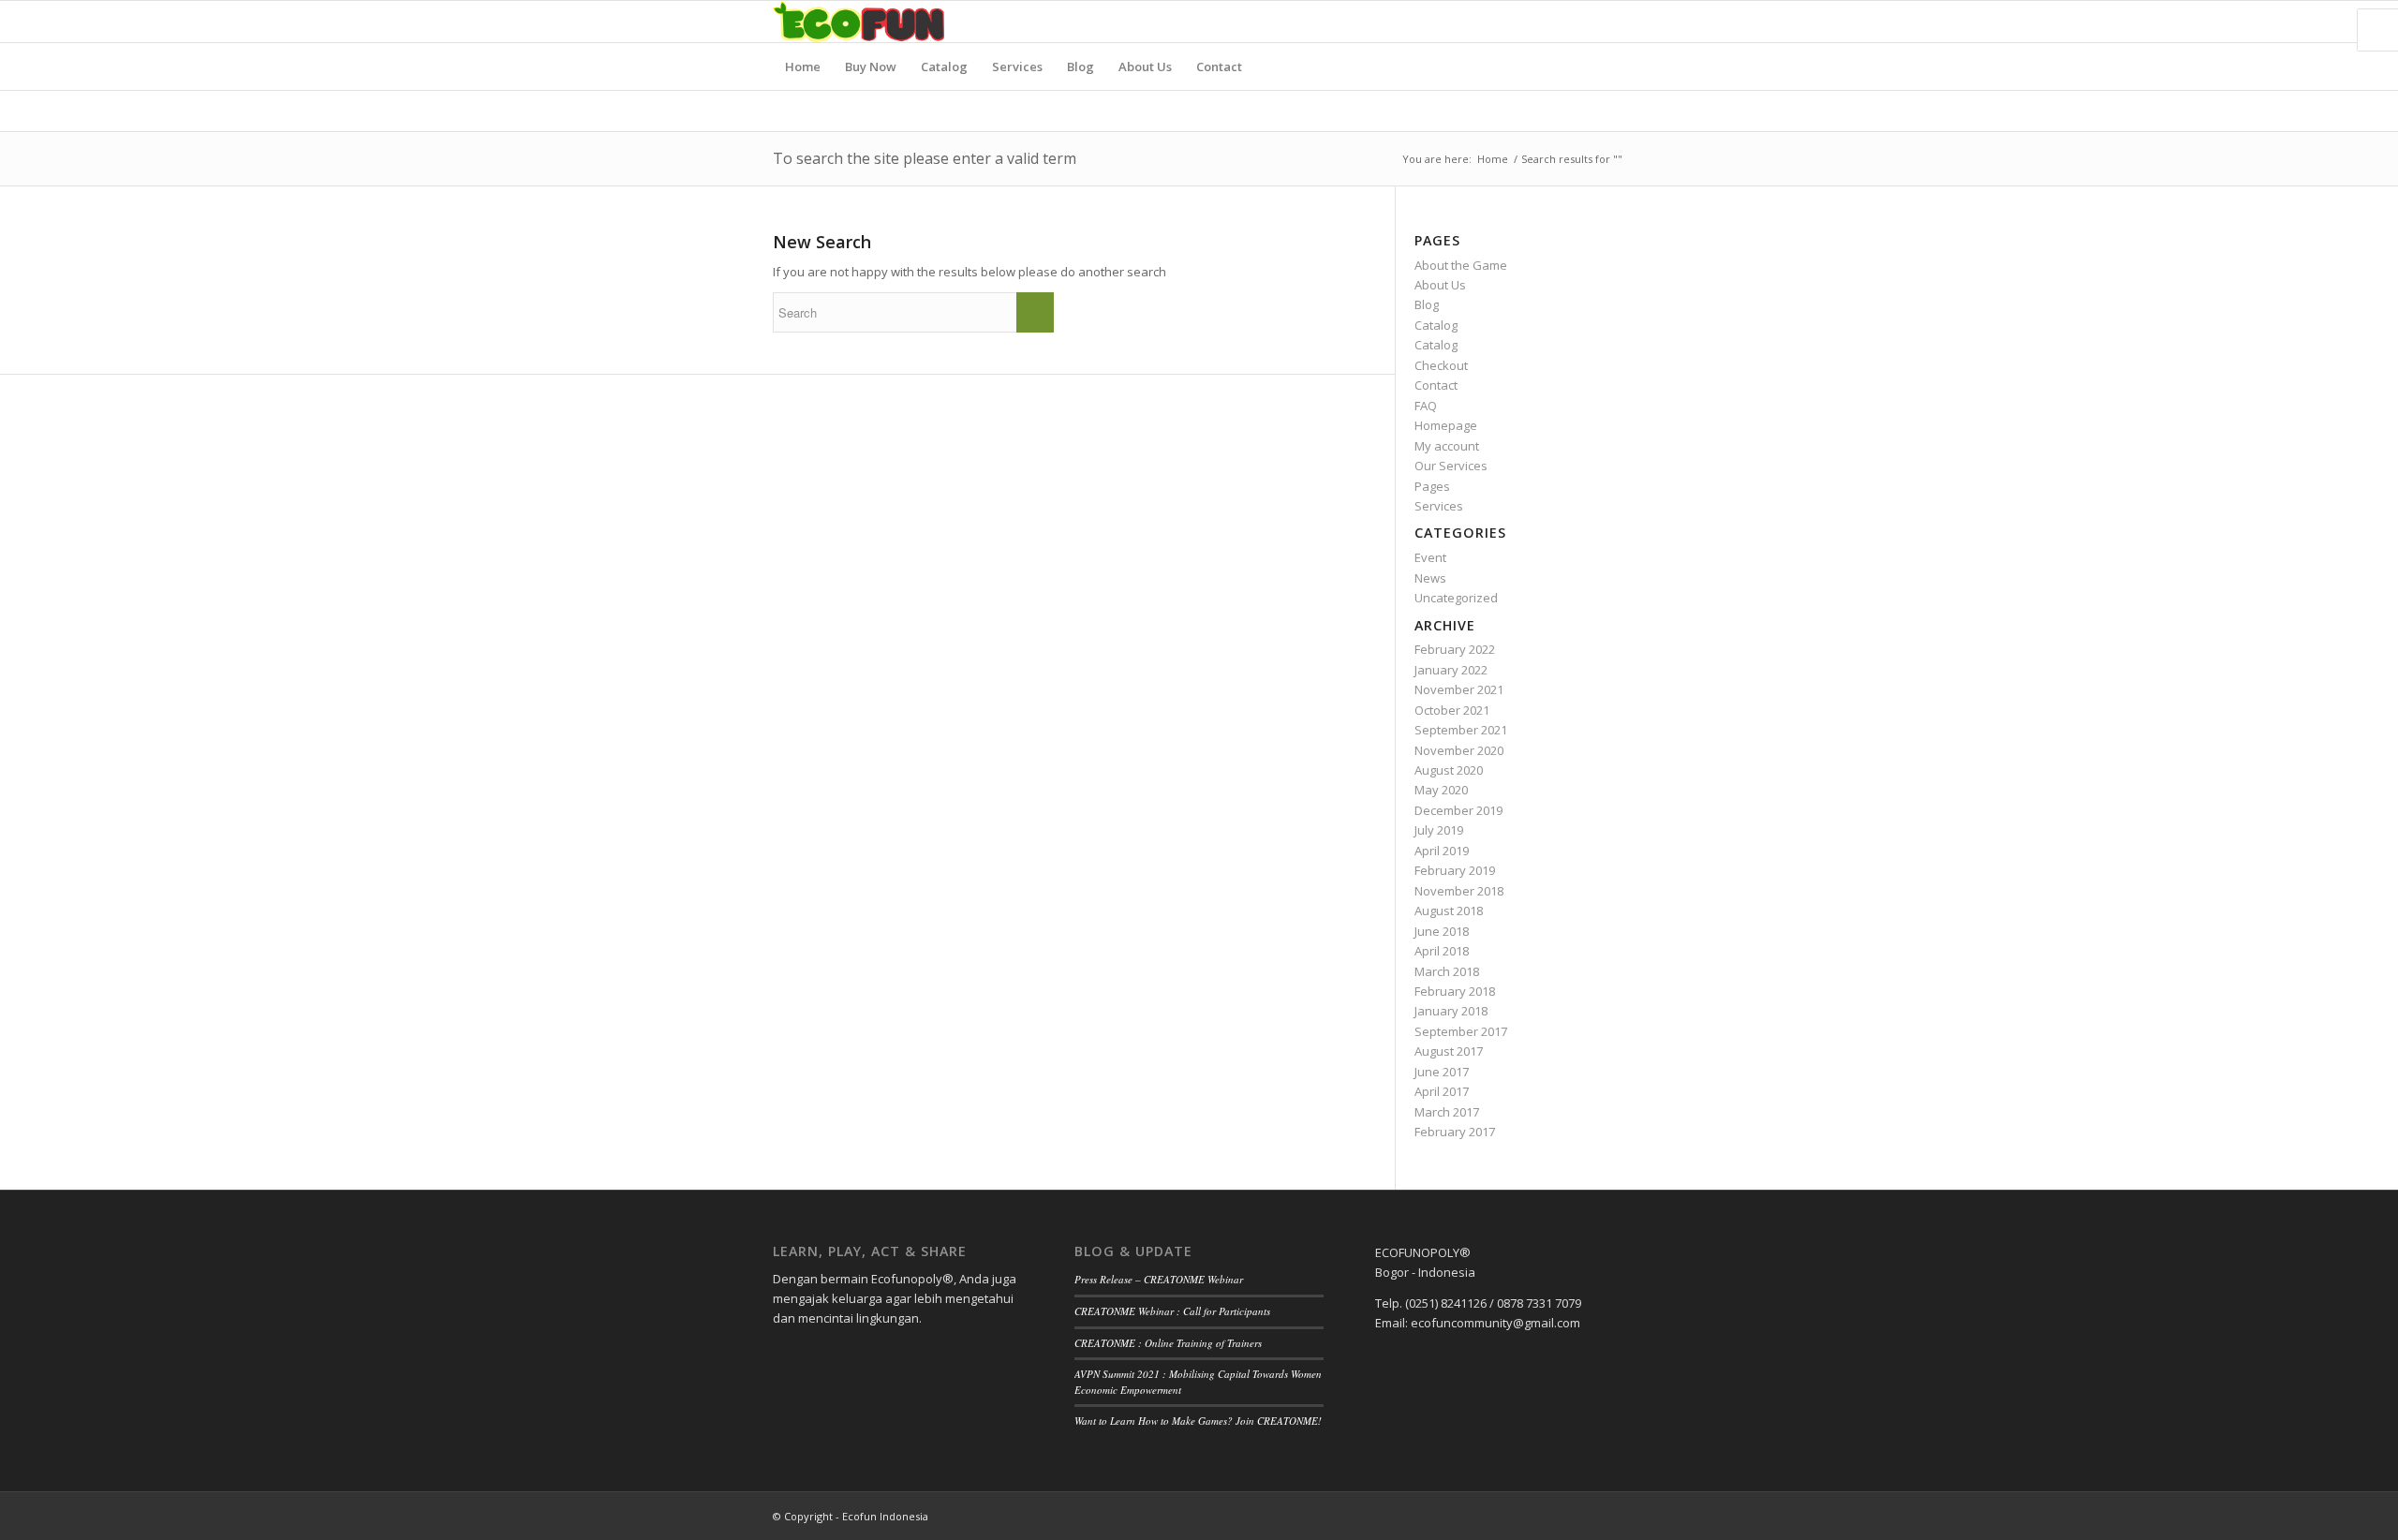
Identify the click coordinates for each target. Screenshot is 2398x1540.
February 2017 (1455, 1132)
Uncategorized (1456, 598)
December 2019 (1458, 810)
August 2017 (1449, 1051)
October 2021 (1452, 710)
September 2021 (1461, 730)
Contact (1436, 385)
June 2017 (1442, 1072)
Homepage (1446, 425)
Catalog (1436, 325)
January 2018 (1451, 1011)
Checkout (1441, 365)
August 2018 (1449, 911)
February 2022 (1455, 649)
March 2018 (1447, 971)
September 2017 (1461, 1031)
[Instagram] (1583, 22)
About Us (1440, 285)
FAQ (1426, 406)
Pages (1432, 486)
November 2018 (1459, 891)
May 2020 (1441, 790)
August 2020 (1449, 770)
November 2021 (1459, 689)
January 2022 (1451, 670)
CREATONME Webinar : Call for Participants (1172, 1311)
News (1430, 578)
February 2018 (1455, 991)
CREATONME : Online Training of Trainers (1168, 1343)
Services (1439, 506)
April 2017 (1442, 1091)
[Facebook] (1555, 22)
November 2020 (1459, 750)
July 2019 (1439, 830)
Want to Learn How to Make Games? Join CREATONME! (1198, 1421)
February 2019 (1455, 870)
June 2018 (1442, 931)
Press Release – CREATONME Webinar (1159, 1279)
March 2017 (1447, 1112)
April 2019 (1442, 851)
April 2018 (1442, 951)
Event (1430, 557)
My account (1447, 446)
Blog (1427, 304)
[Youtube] (1611, 22)
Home (1493, 159)
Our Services (1451, 466)
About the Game (1461, 265)
